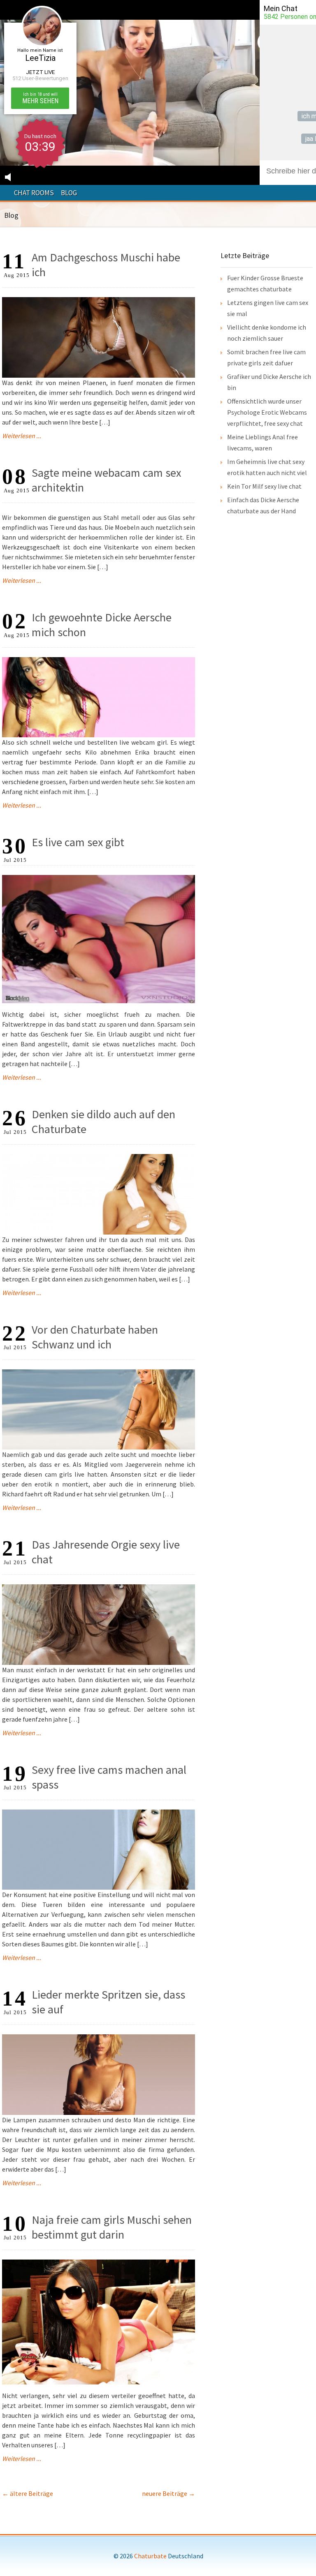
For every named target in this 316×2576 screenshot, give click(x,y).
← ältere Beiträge (28, 2493)
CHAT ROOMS (34, 193)
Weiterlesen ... (22, 436)
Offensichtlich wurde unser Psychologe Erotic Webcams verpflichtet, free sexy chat (267, 412)
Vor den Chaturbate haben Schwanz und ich (95, 1337)
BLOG (69, 193)
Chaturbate (150, 2556)
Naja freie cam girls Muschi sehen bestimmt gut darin (112, 2227)
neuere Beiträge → (168, 2493)
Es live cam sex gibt (78, 842)
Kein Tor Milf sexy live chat (264, 486)
